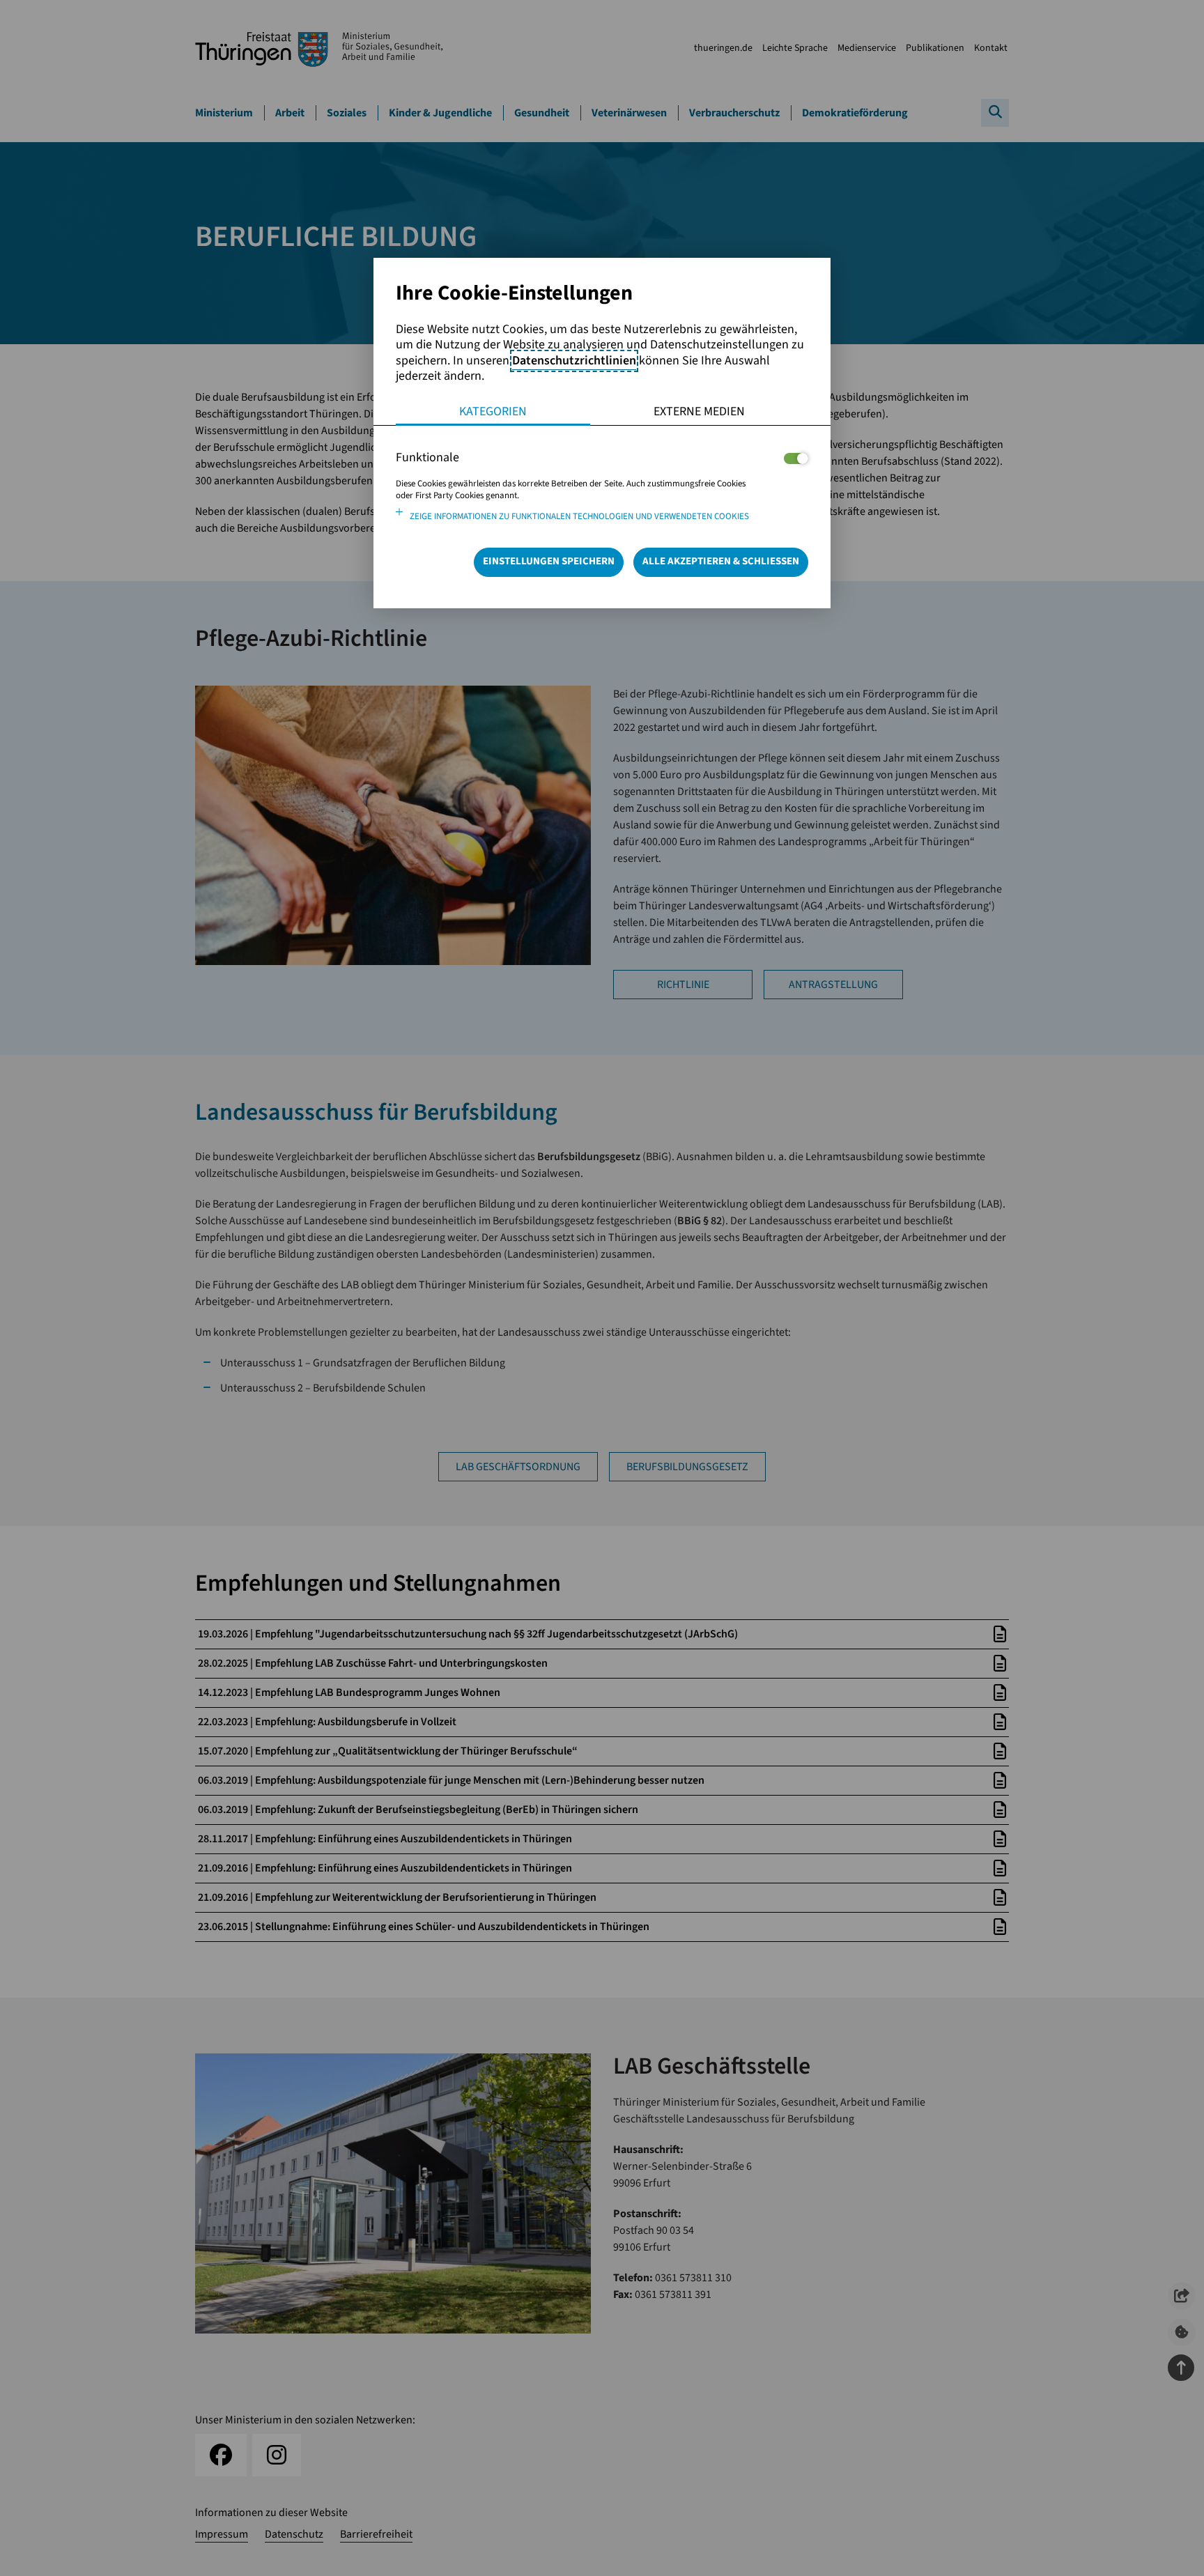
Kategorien (493, 411)
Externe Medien (699, 411)
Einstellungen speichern (549, 561)
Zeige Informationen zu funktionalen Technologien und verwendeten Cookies (579, 516)
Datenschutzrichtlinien (574, 361)
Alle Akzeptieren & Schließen (721, 561)
